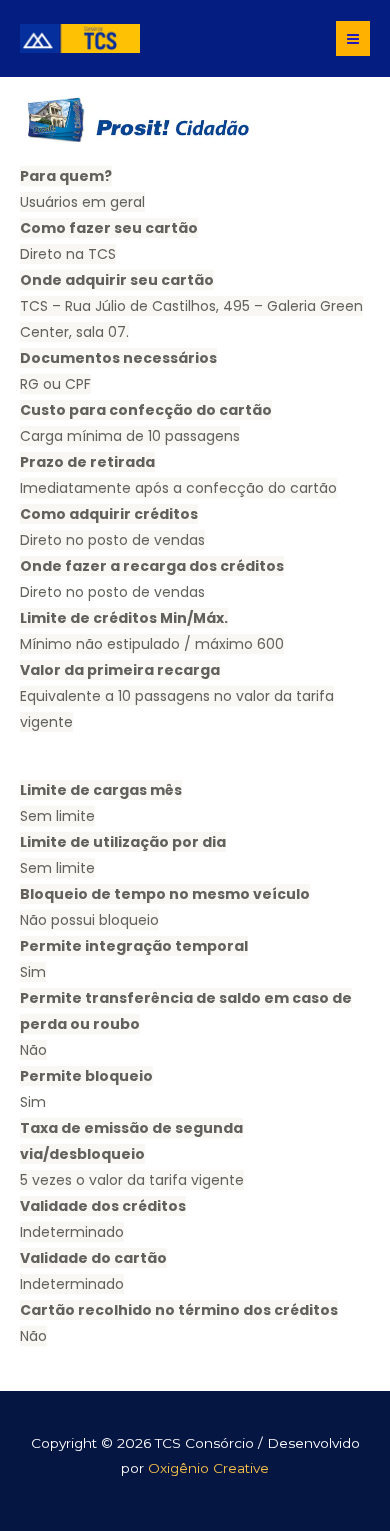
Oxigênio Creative (208, 1468)
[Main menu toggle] (353, 38)
